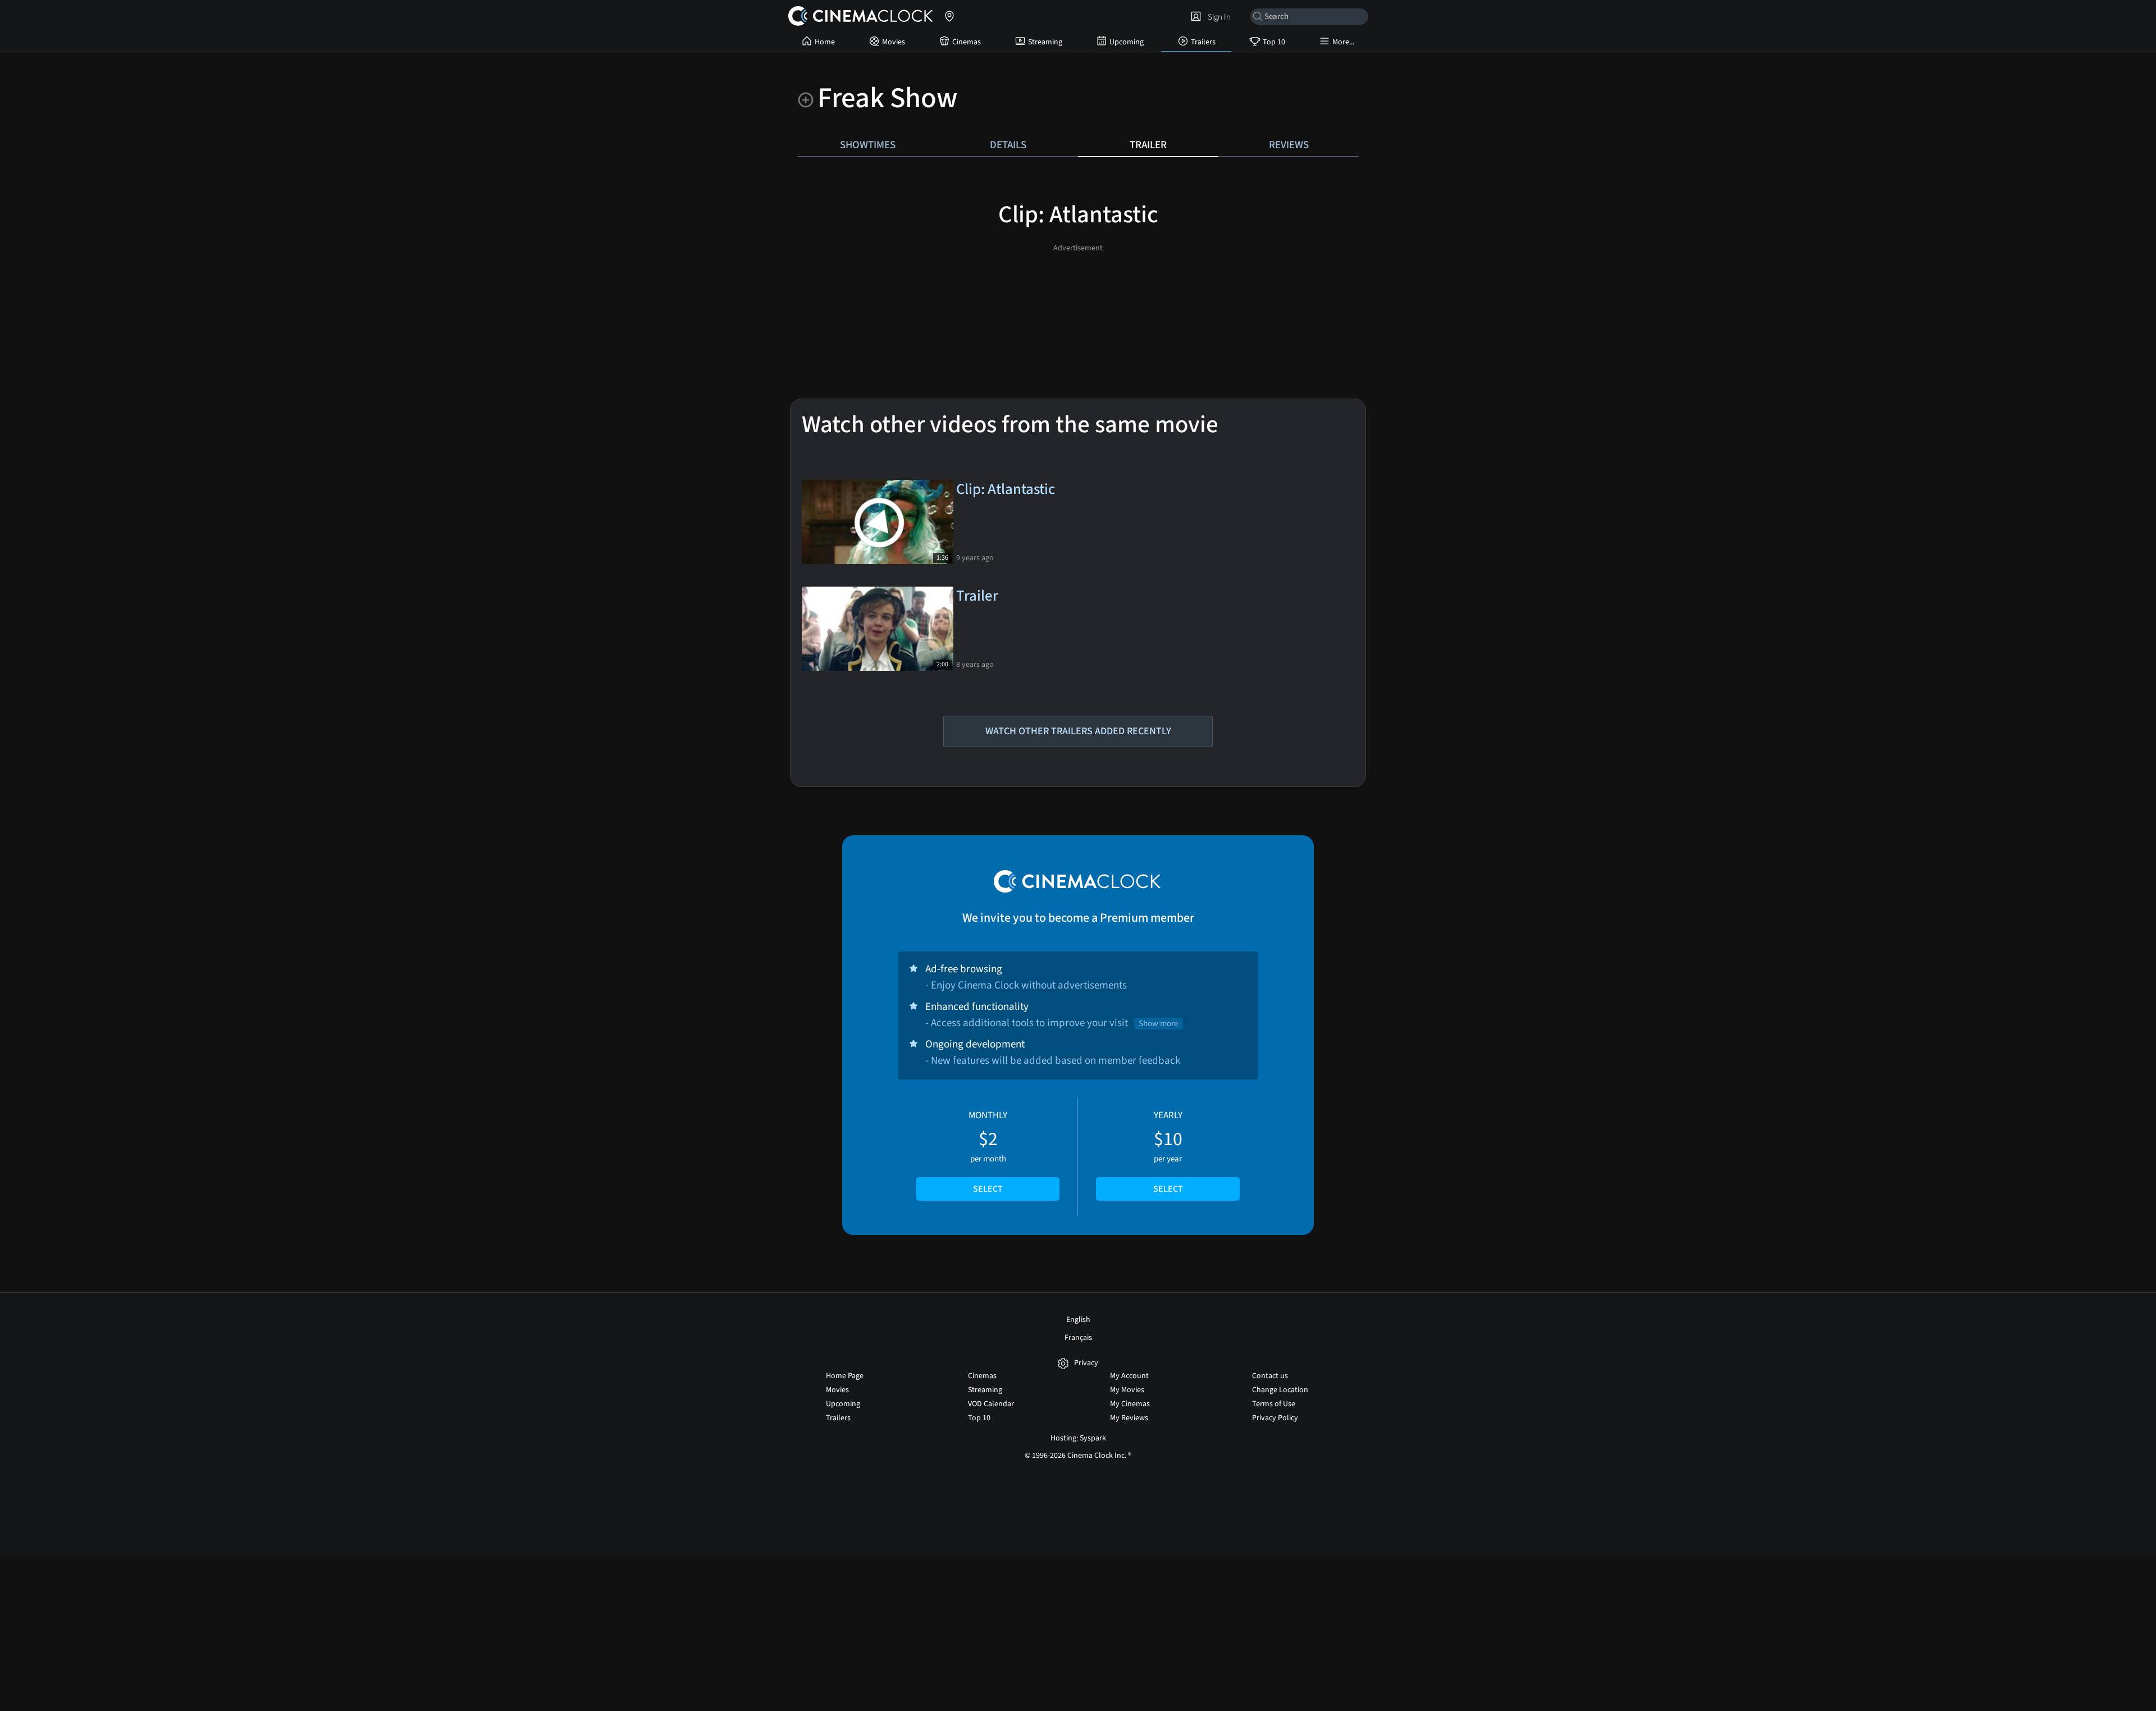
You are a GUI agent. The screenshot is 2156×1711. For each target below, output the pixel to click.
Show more (1158, 1024)
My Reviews (1129, 1418)
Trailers (1203, 42)
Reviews (1289, 145)
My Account (1129, 1376)
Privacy (1086, 1363)
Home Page (845, 1376)
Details (1008, 145)
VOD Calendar (991, 1404)
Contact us (1270, 1376)
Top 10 (1274, 42)
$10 (1168, 1152)
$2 (988, 1152)
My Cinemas (1130, 1404)
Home (825, 42)
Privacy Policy (1275, 1418)
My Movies (1127, 1390)
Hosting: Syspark (1078, 1438)
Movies (894, 42)
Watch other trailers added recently (1078, 731)
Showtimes (868, 145)
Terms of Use (1274, 1404)
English (1078, 1320)
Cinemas (967, 42)
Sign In (1218, 17)
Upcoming (1127, 42)
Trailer (1148, 145)
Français (1078, 1338)
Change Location (1280, 1390)
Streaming (1045, 42)
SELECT (988, 1189)
